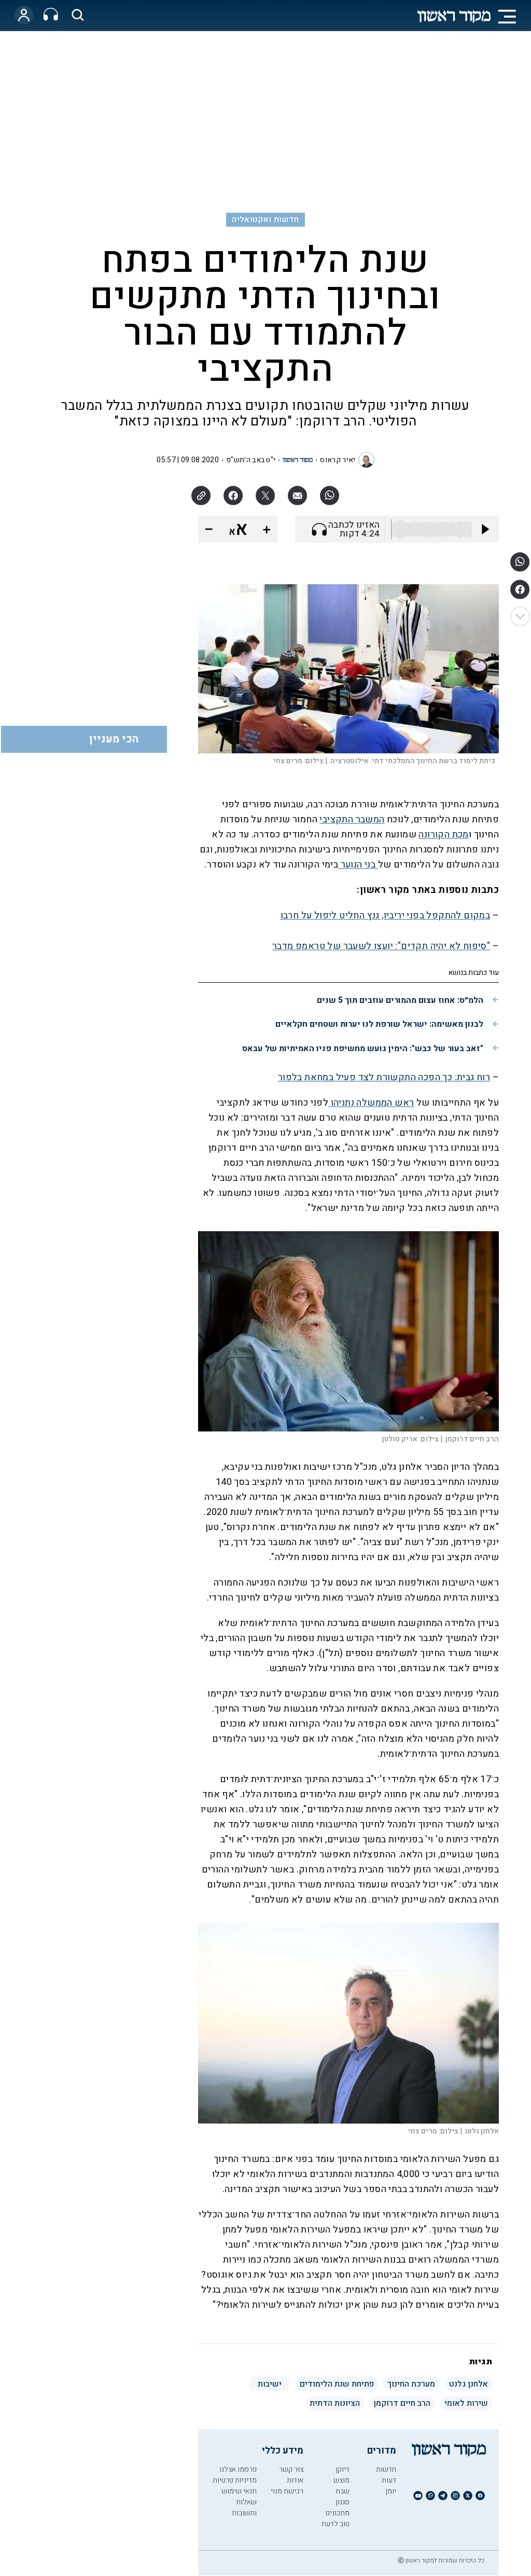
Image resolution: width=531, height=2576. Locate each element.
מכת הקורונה (443, 835)
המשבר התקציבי (352, 819)
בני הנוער (358, 865)
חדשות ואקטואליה (265, 219)
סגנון (343, 2502)
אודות (295, 2480)
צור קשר (291, 2469)
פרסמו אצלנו (238, 2469)
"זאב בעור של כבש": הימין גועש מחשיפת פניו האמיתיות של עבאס (363, 1049)
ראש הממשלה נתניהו (371, 1103)
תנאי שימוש (239, 2491)
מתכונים (338, 2513)
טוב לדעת (336, 2524)
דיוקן (343, 2469)
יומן (391, 2491)
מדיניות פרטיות (235, 2480)
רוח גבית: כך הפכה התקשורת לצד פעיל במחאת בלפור (384, 1077)
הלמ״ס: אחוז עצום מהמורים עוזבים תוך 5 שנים (400, 1000)
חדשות (386, 2469)
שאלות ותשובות (244, 2508)
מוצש (341, 2480)
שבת (343, 2491)
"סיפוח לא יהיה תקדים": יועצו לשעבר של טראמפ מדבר (381, 946)
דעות (389, 2480)
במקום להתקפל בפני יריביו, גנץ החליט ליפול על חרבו (386, 915)
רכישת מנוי (287, 2491)
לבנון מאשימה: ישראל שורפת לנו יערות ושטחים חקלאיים (379, 1024)
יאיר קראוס (338, 460)
